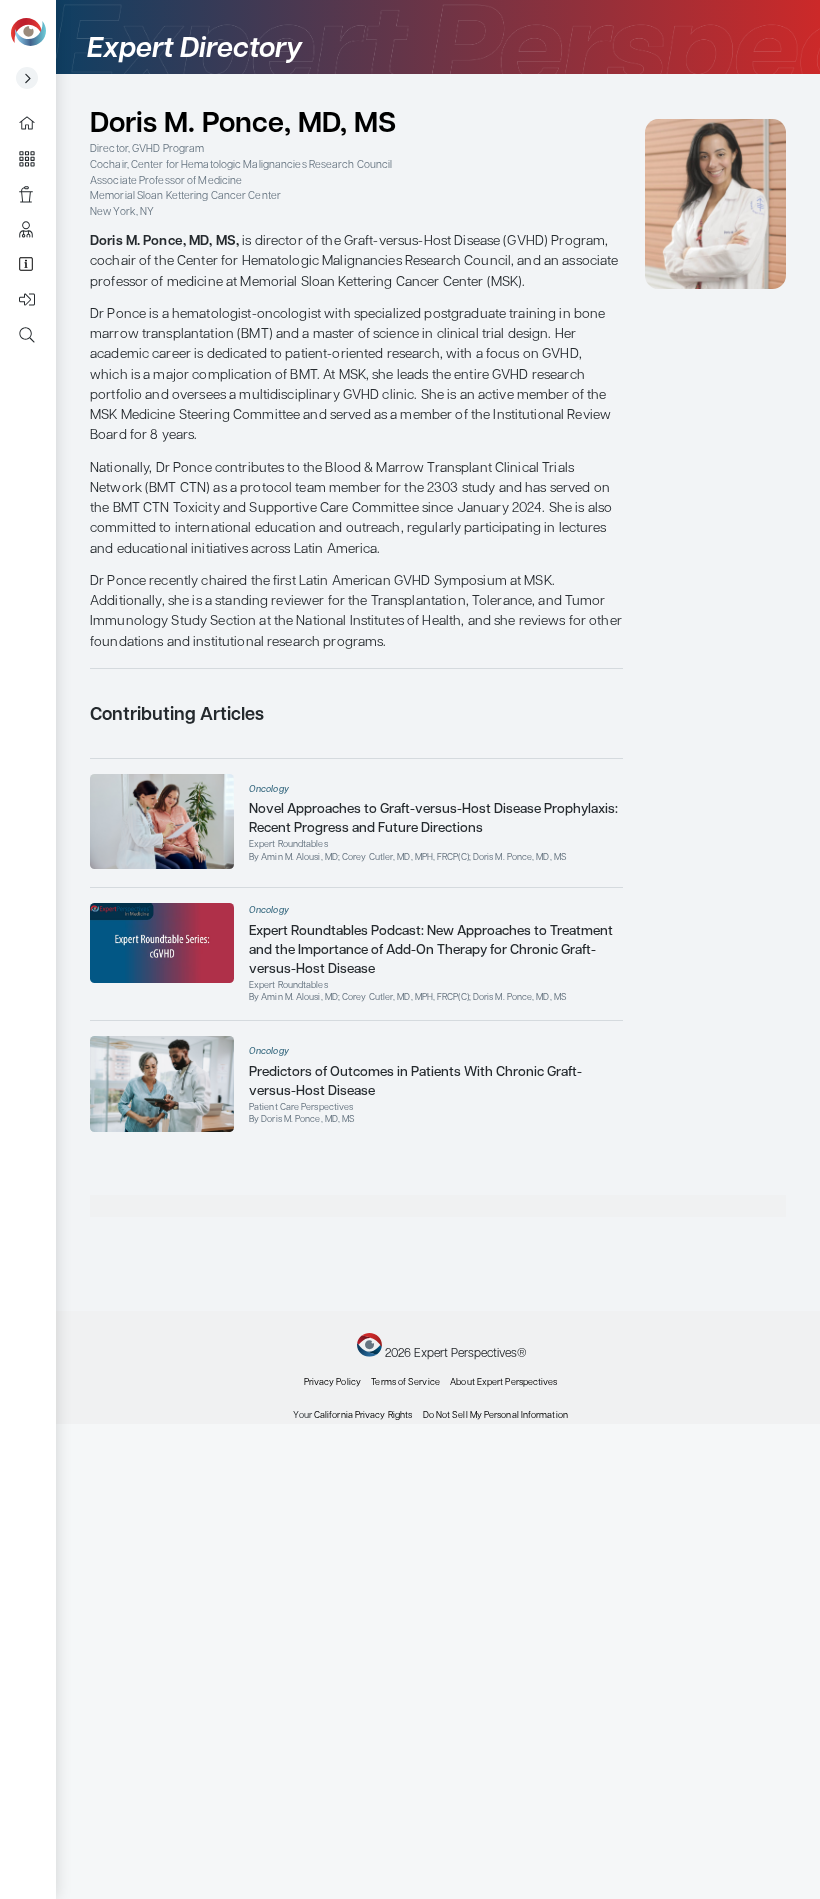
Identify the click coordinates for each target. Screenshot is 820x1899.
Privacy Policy (332, 1382)
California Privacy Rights (363, 1415)
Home (34, 123)
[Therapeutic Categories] (34, 158)
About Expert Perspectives (34, 264)
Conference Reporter (34, 193)
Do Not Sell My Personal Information (495, 1415)
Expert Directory (34, 229)
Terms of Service (405, 1382)
